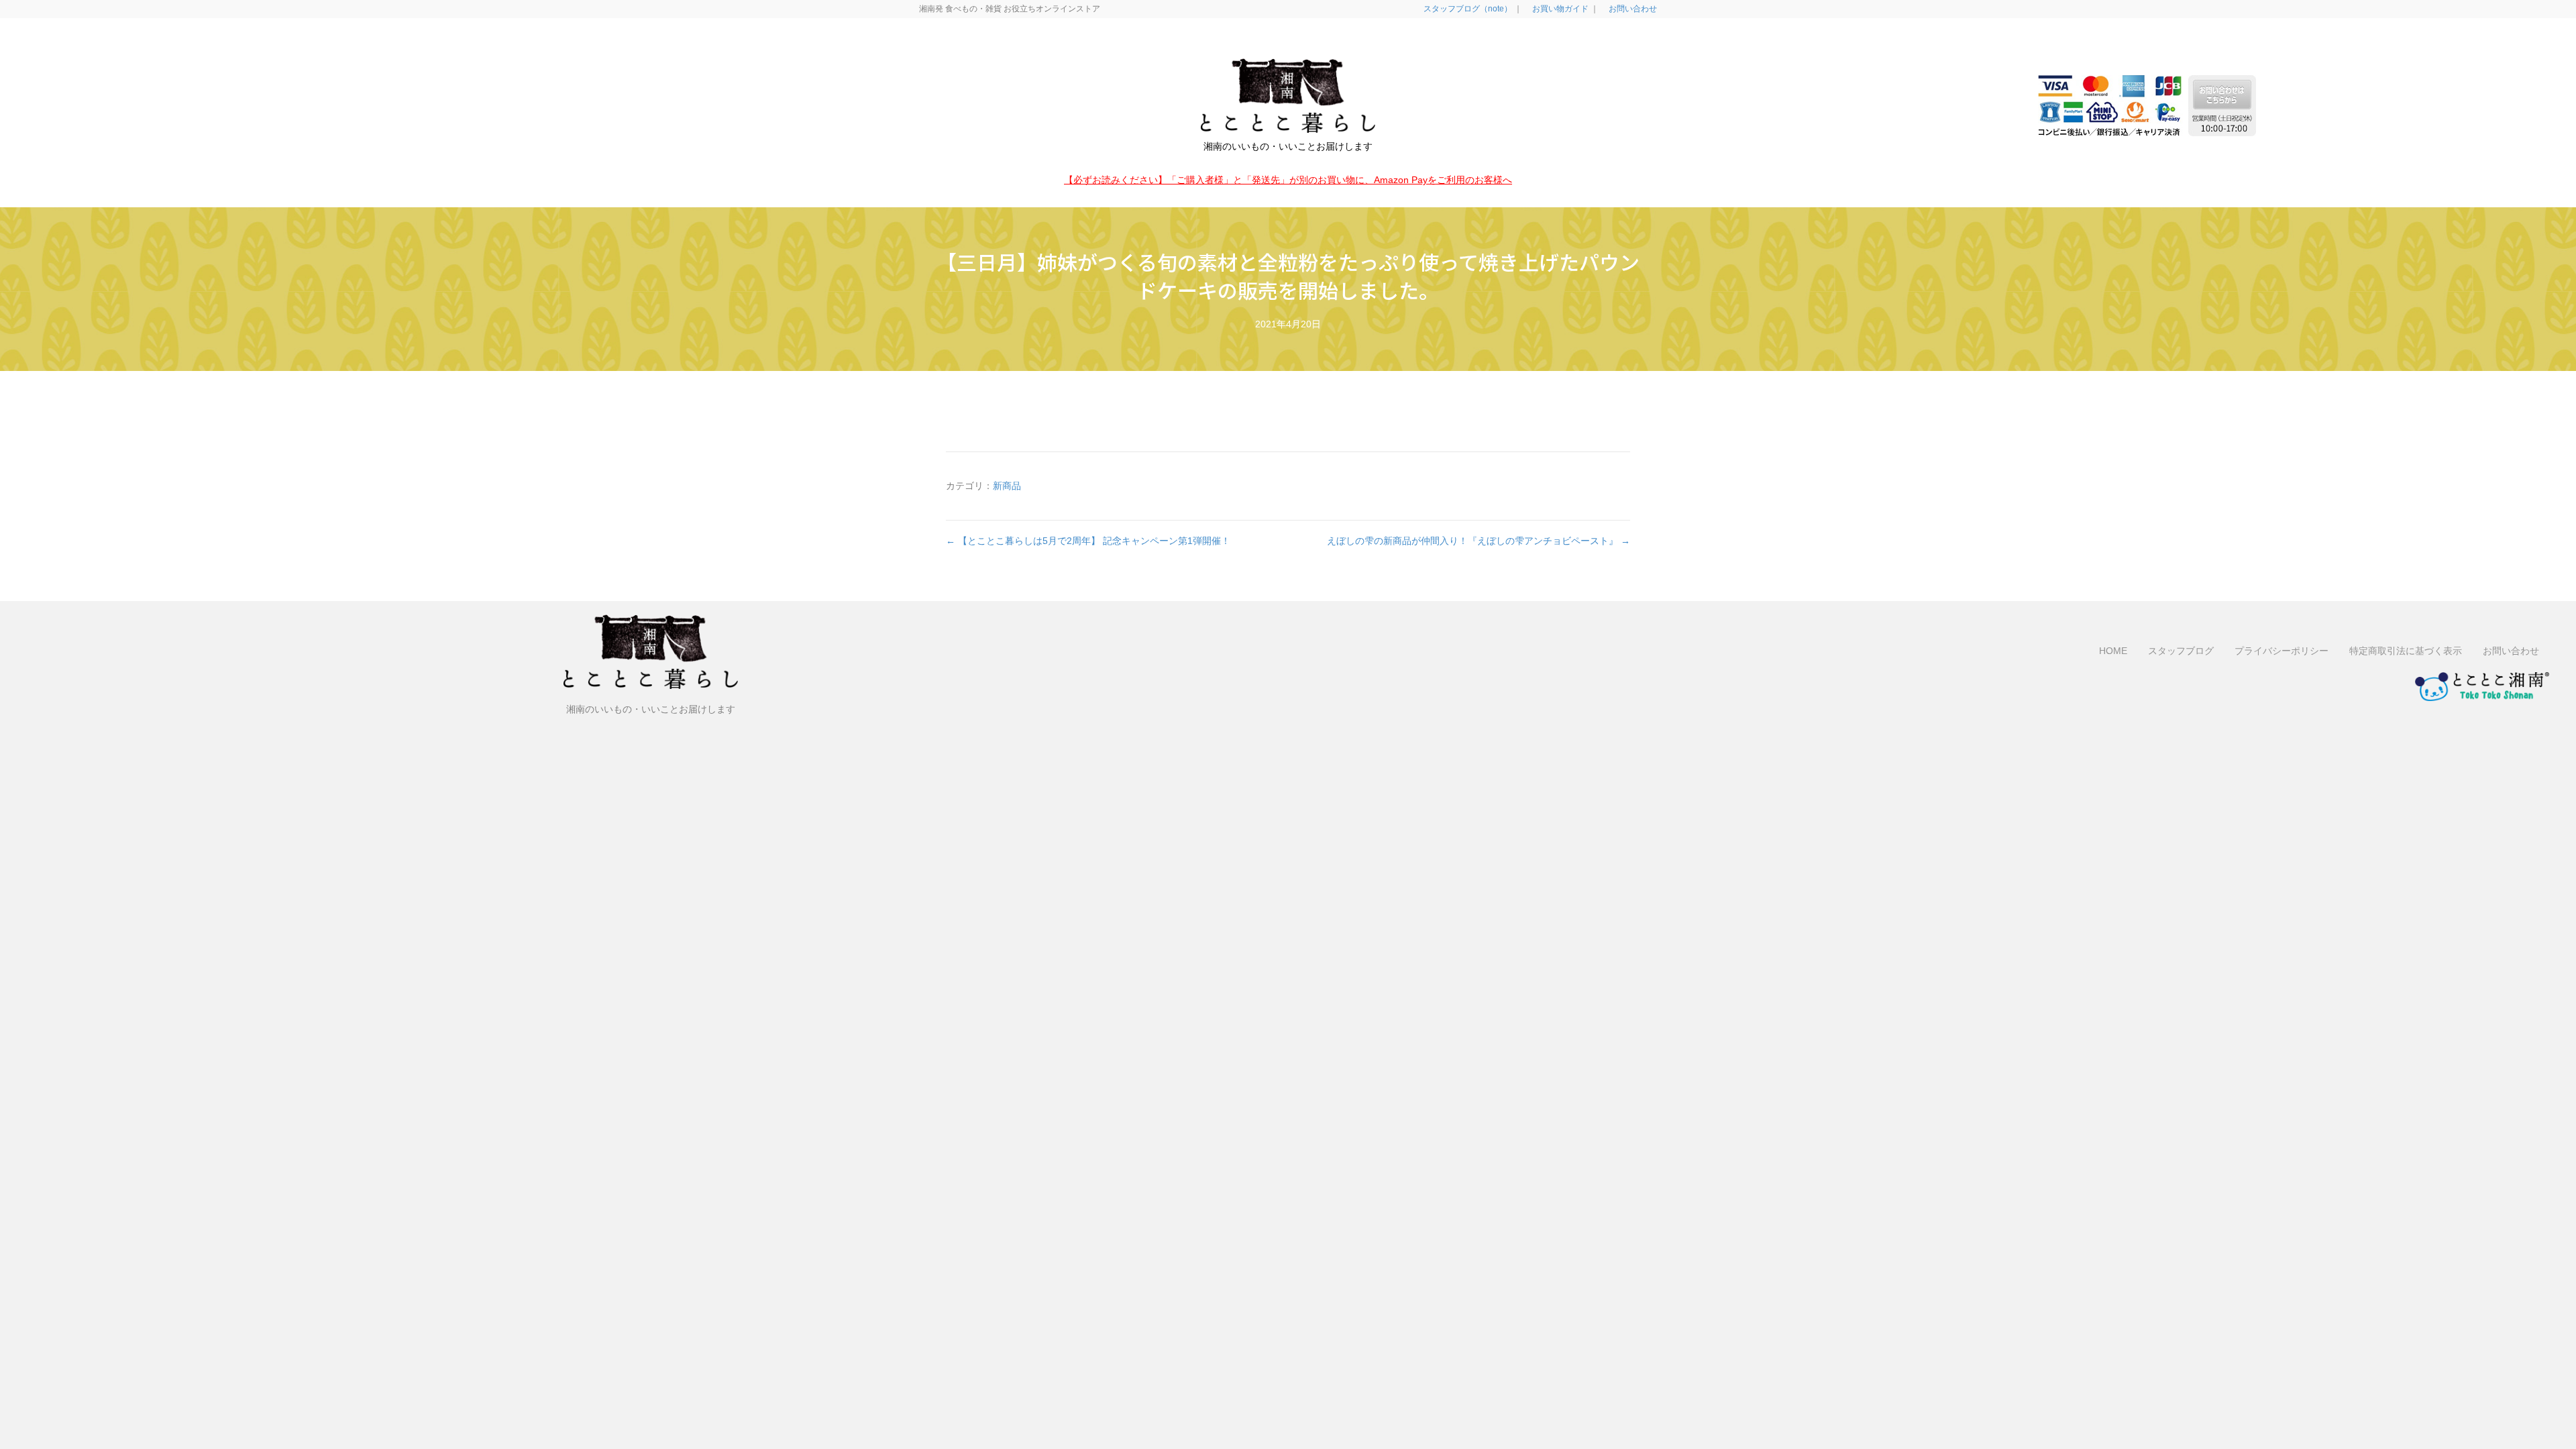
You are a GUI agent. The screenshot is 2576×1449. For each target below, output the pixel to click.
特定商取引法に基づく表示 (2406, 651)
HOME (2113, 651)
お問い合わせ (1632, 9)
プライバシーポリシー (2282, 651)
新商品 (1007, 486)
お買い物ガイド (1559, 9)
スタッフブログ (2181, 651)
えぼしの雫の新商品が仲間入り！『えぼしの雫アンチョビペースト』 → (1479, 541)
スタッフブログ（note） (1467, 9)
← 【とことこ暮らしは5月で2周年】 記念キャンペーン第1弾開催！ (1088, 541)
